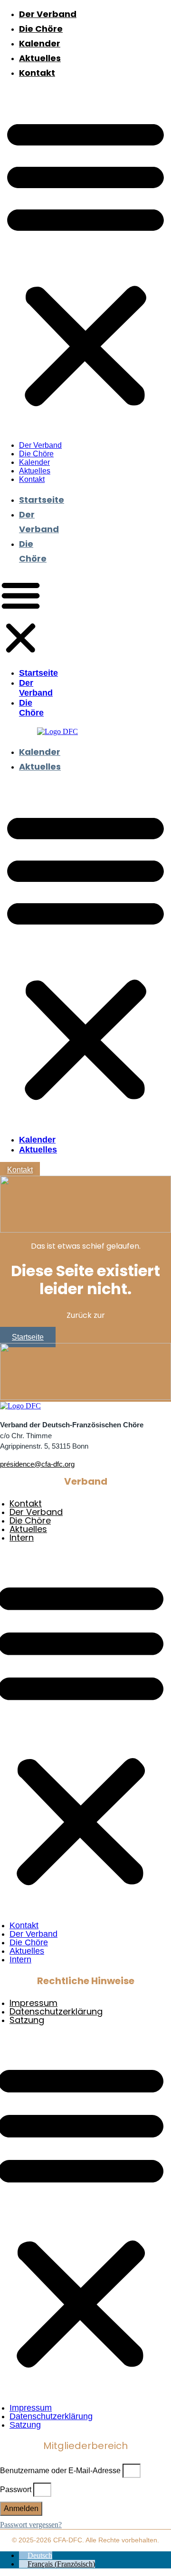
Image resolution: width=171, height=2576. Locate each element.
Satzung (27, 2021)
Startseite (42, 501)
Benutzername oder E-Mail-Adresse (60, 2471)
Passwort (16, 2490)
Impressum (33, 2004)
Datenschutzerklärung (56, 2012)
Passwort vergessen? (31, 2525)
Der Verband (48, 15)
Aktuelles (40, 59)
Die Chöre (41, 30)
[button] (85, 261)
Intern (22, 1538)
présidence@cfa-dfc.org (37, 1464)
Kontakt (37, 74)
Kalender (40, 44)
